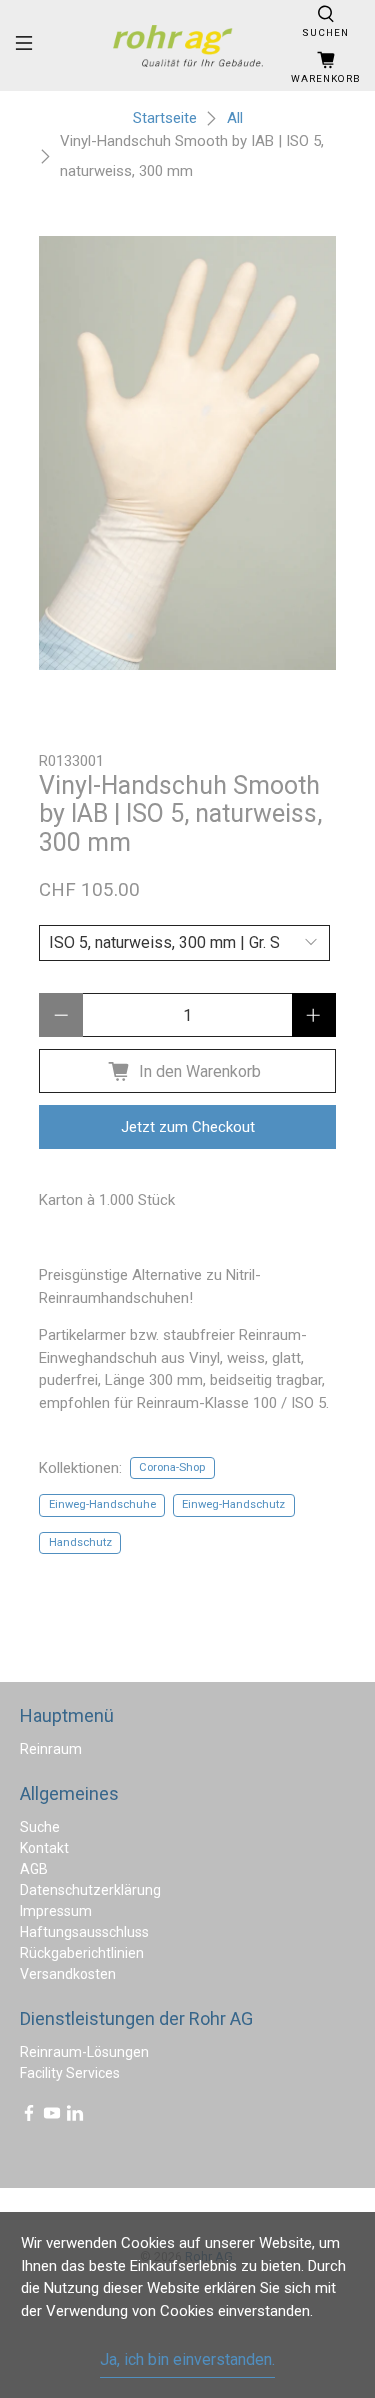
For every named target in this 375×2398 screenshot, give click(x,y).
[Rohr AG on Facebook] (29, 2117)
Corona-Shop (172, 1467)
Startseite (165, 118)
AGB (34, 1869)
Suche (40, 1827)
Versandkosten (68, 1974)
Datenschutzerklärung (90, 1890)
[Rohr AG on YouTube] (52, 2117)
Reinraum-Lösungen (84, 2052)
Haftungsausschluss (84, 1932)
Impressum (56, 1911)
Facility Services (70, 2073)
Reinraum (51, 1749)
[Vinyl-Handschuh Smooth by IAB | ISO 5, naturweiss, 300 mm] (187, 453)
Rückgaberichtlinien (82, 1953)
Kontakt (44, 1848)
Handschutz (80, 1542)
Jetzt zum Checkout (188, 1127)
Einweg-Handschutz (233, 1504)
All (235, 118)
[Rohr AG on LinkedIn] (75, 2117)
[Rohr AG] (188, 46)
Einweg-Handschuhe (102, 1504)
